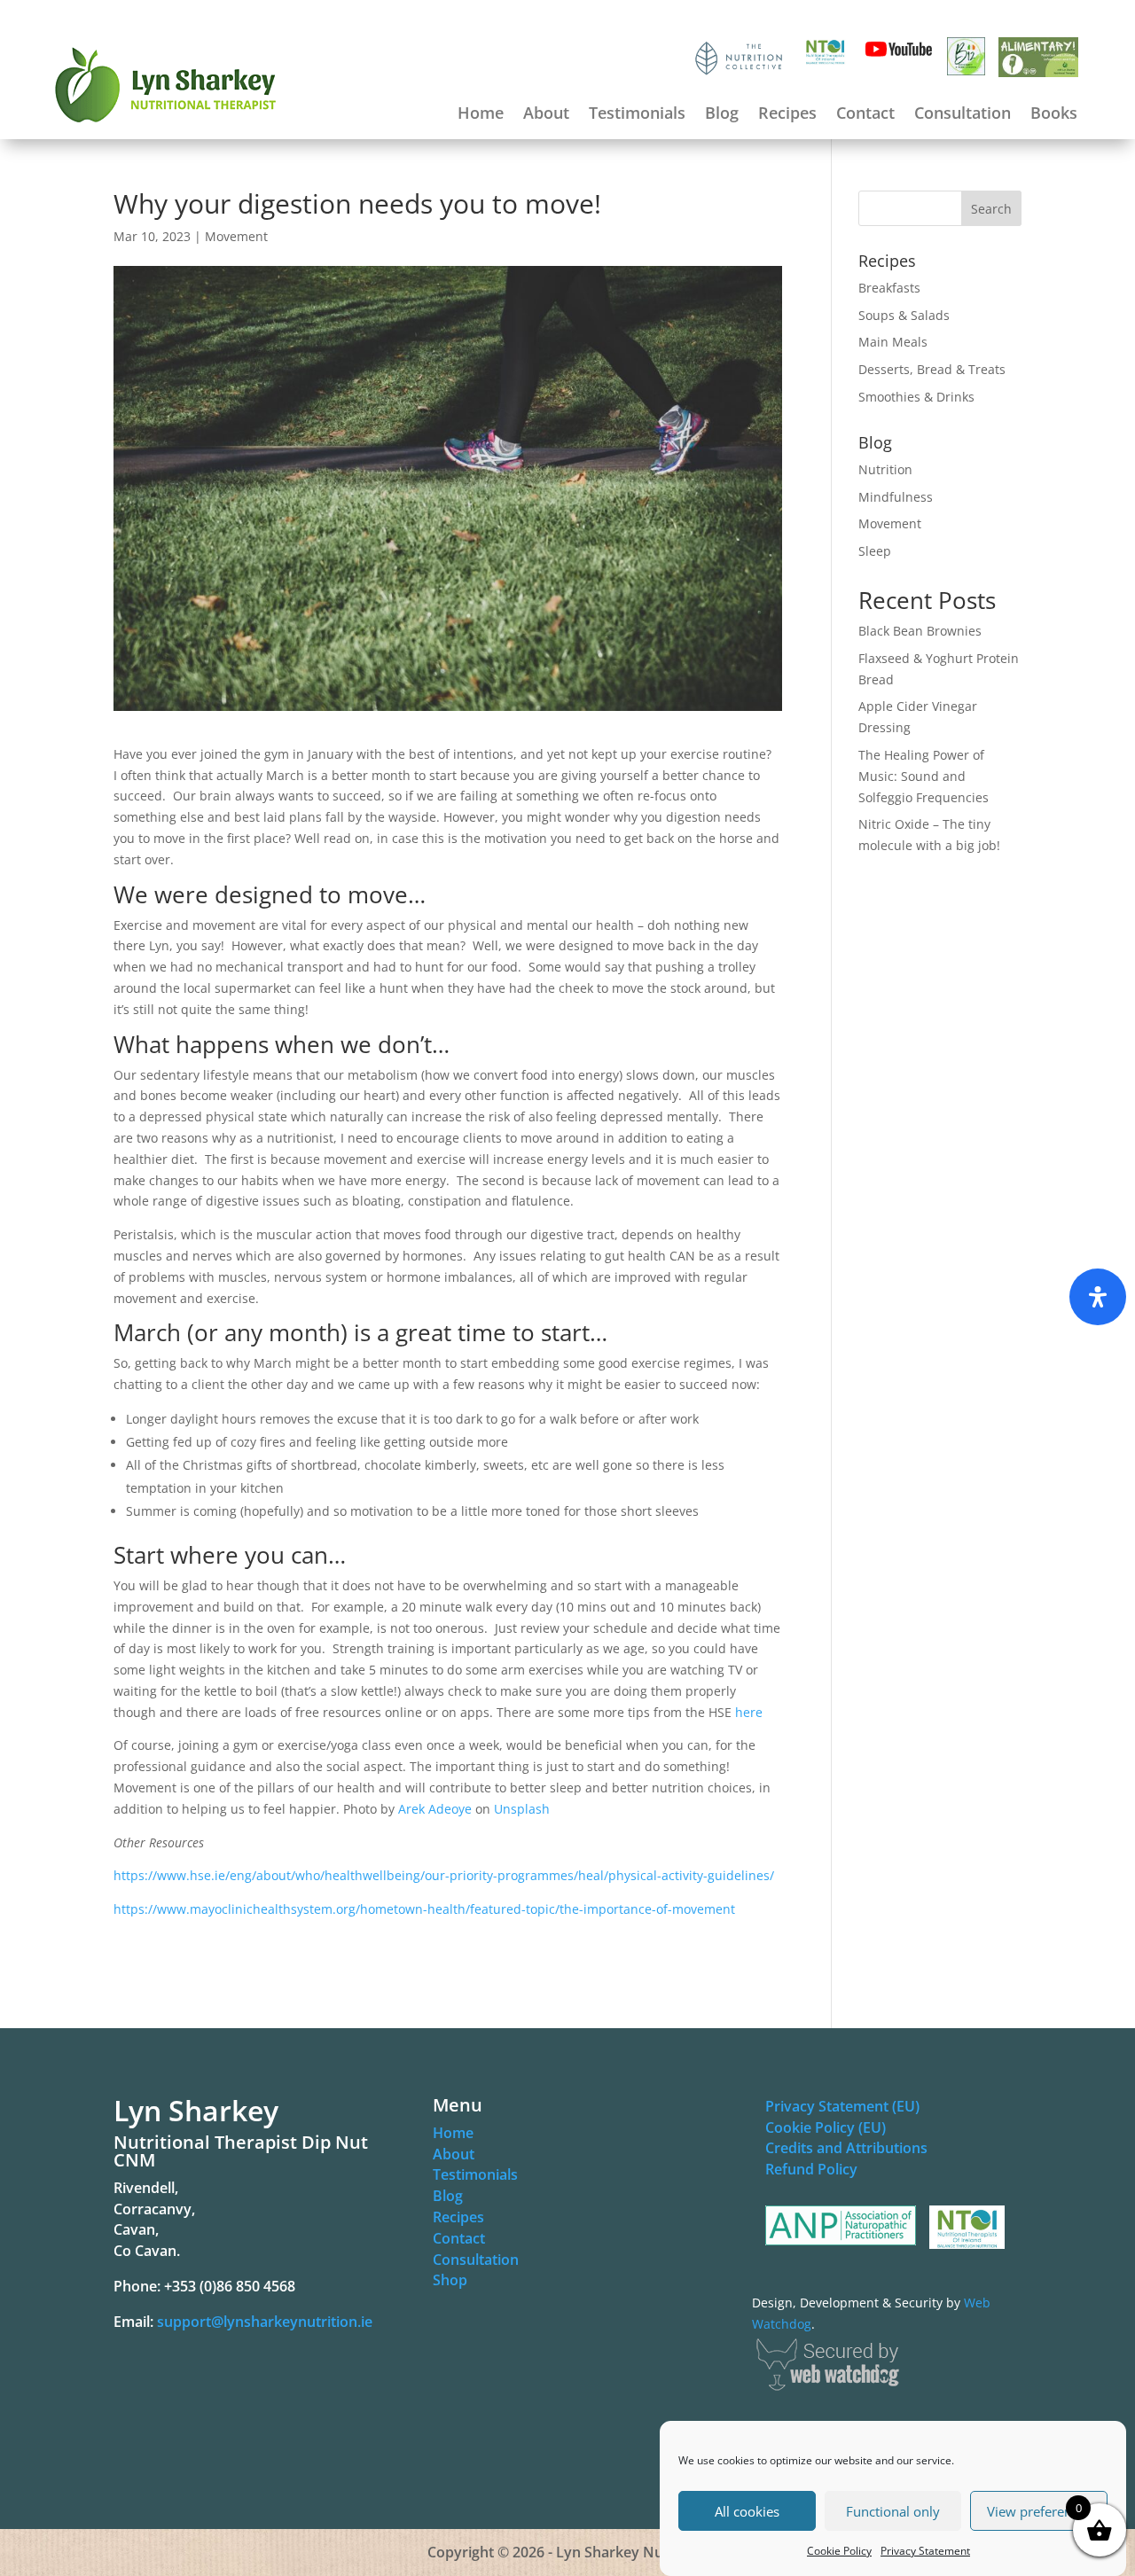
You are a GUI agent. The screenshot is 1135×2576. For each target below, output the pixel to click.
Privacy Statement (925, 2551)
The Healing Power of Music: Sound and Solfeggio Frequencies (924, 776)
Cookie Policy (839, 2551)
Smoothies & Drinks (916, 397)
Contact (865, 115)
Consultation (963, 115)
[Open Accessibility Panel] (1098, 1297)
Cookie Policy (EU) (826, 2127)
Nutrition (885, 469)
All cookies (747, 2511)
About (546, 115)
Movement (236, 236)
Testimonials (637, 115)
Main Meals (893, 342)
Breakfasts (889, 288)
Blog (722, 115)
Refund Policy (811, 2169)
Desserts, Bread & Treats (932, 369)
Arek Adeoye (435, 1809)
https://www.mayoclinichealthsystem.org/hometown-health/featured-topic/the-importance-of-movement (424, 1909)
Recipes (787, 115)
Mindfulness (896, 497)
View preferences (1039, 2511)
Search (991, 209)
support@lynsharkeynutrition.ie (265, 2322)
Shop (450, 2280)
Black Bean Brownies (920, 631)
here (749, 1712)
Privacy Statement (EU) (842, 2106)
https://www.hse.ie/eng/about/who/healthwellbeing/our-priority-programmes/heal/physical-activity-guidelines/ (444, 1875)
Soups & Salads (904, 315)
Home (481, 115)
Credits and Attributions (846, 2148)
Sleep (875, 551)
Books (1054, 115)
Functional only (893, 2511)
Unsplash (522, 1809)
